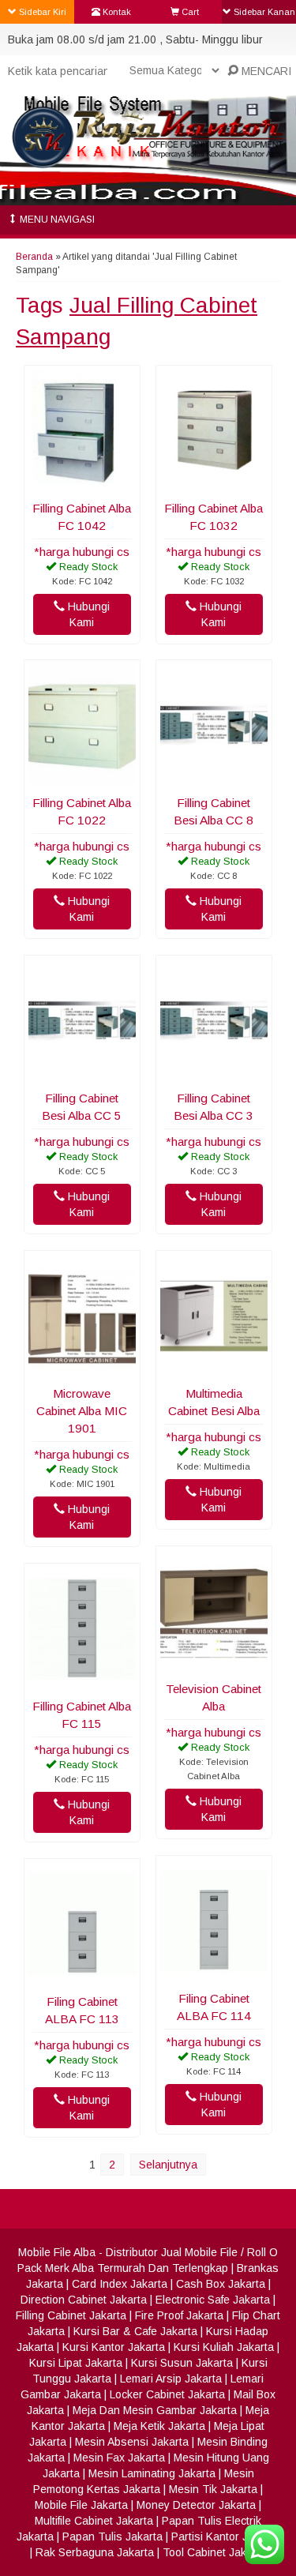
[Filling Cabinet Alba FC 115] (82, 1682)
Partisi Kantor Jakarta (225, 2537)
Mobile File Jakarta (81, 2505)
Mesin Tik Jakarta (213, 2489)
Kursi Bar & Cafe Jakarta (135, 2331)
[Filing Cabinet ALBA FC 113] (82, 1977)
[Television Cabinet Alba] (214, 1665)
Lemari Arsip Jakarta (171, 2379)
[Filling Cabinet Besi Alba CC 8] (214, 779)
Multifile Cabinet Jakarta (94, 2521)
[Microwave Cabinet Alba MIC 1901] (82, 1369)
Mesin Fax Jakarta (119, 2458)
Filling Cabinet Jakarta (71, 2315)
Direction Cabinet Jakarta (84, 2300)
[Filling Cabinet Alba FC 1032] (214, 484)
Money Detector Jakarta (196, 2505)
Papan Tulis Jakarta (112, 2537)
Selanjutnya (168, 2165)
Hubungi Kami (87, 614)
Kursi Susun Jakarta (182, 2363)
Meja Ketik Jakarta (159, 2426)
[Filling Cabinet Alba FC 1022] (82, 779)
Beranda (34, 257)
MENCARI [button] (265, 71)
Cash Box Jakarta (221, 2284)
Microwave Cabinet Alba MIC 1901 (82, 1411)
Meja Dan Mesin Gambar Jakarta (155, 2410)
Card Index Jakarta (120, 2284)
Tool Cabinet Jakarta (214, 2552)
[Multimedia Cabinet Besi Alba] (214, 1369)
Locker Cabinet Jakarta (167, 2394)
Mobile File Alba (57, 2252)
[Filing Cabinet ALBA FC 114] (214, 1974)
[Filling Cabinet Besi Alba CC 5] (82, 1074)
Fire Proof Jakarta (179, 2315)
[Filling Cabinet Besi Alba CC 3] (214, 1074)
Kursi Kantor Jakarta (114, 2347)
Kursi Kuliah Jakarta (224, 2347)
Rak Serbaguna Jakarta (95, 2552)
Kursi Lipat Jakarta (76, 2363)
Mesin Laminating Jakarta (152, 2473)
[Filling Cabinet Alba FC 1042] (82, 484)
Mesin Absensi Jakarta (132, 2442)
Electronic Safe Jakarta (213, 2300)
